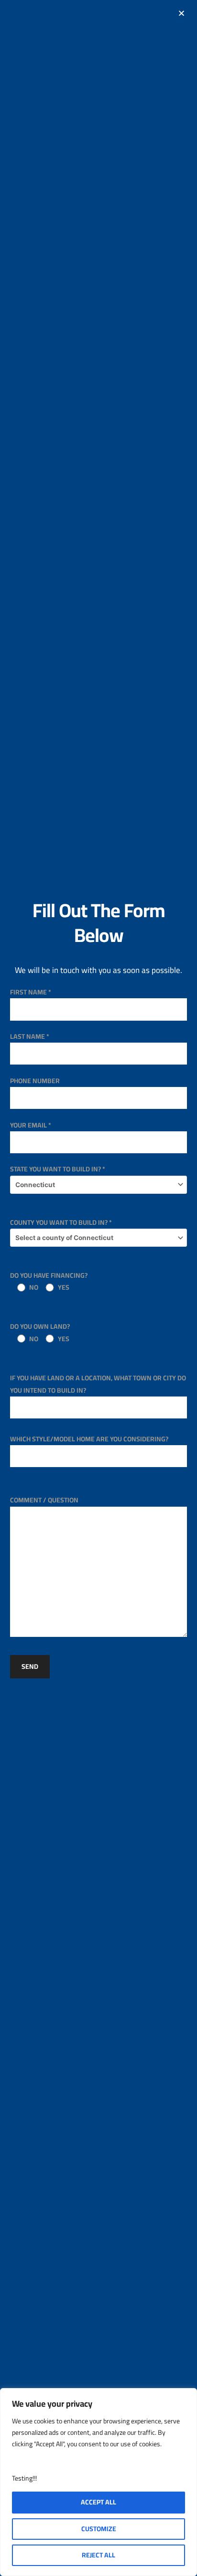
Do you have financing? (49, 1281)
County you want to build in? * (61, 1222)
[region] (98, 2482)
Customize (99, 2529)
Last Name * (30, 1036)
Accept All (98, 2502)
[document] (98, 1288)
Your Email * (31, 1125)
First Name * (31, 992)
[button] (181, 13)
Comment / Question (44, 1500)
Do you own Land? (40, 1332)
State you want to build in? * (58, 1169)
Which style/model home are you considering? (89, 1439)
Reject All (98, 2555)
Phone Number (35, 1081)
